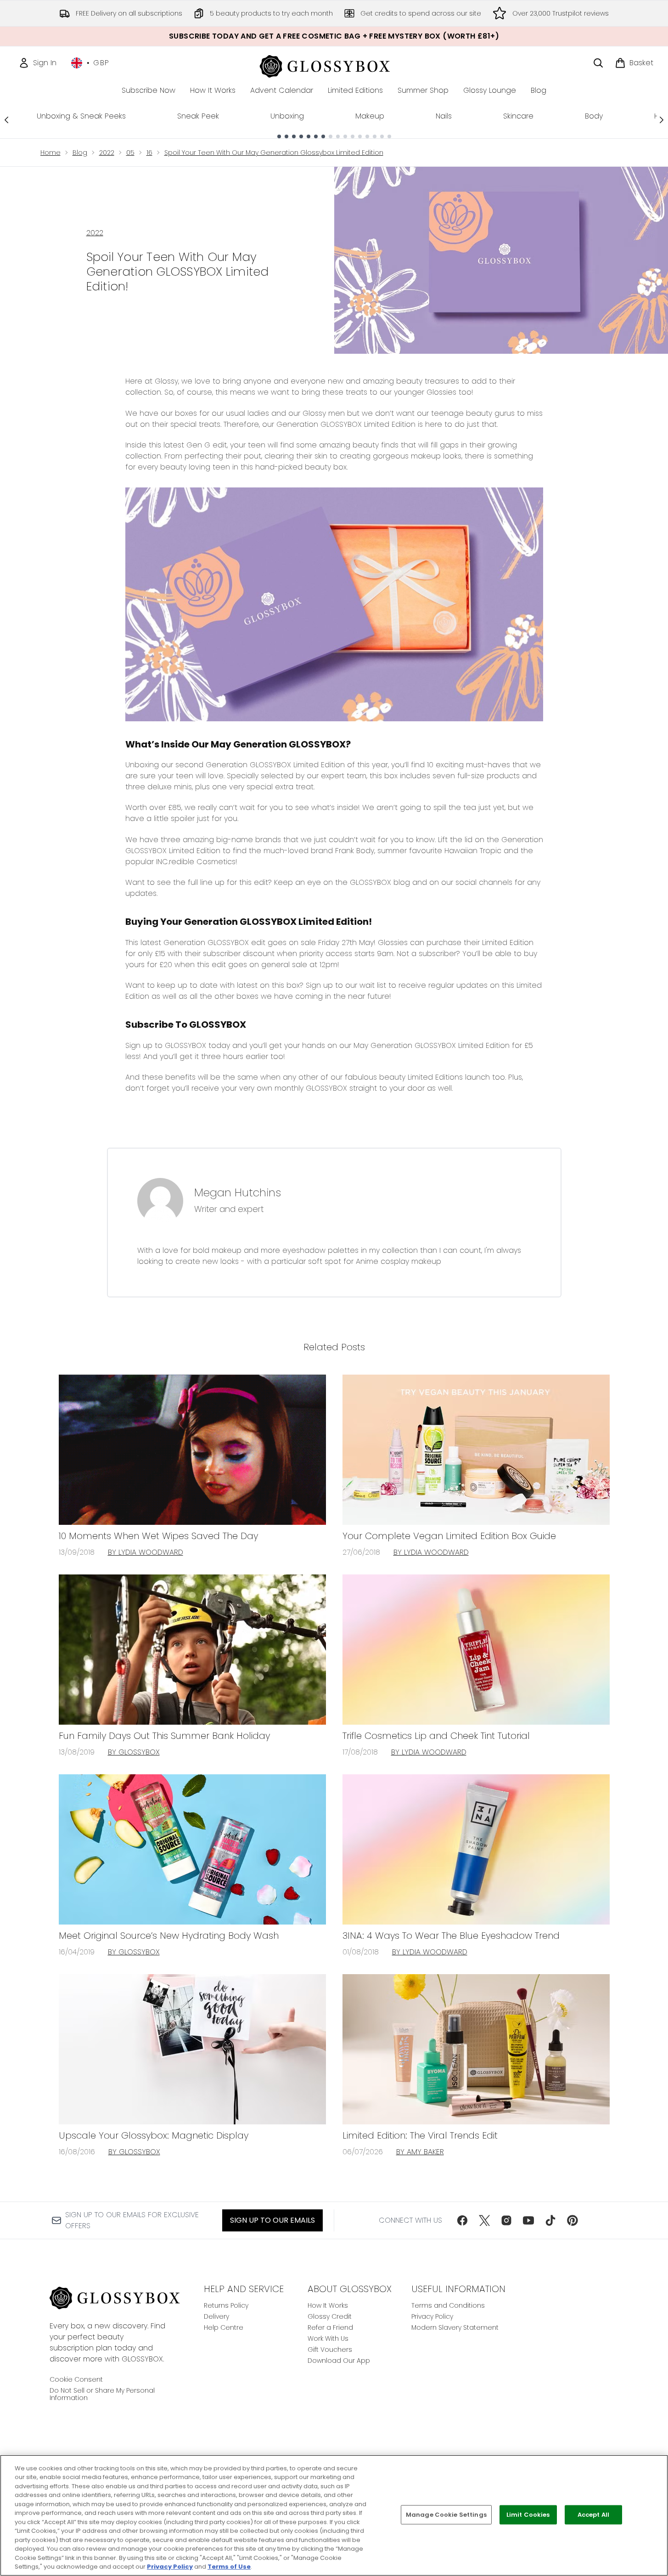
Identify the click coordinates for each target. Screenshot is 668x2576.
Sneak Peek (198, 116)
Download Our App (339, 2361)
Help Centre (224, 2327)
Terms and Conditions (448, 2305)
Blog (80, 153)
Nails (444, 116)
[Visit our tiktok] (550, 2220)
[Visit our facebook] (462, 2220)
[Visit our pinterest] (573, 2220)
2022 (107, 153)
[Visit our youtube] (528, 2220)
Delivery (216, 2316)
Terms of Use (229, 2567)
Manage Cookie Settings (446, 2515)
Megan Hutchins (238, 1193)
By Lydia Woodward (146, 1552)
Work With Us (328, 2338)
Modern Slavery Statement (455, 2327)
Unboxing (287, 116)
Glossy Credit (330, 2316)
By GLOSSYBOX (134, 1752)
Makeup (370, 116)
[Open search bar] (598, 63)
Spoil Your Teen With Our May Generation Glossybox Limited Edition (274, 153)
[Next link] (662, 120)
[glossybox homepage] (334, 65)
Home (51, 153)
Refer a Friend (330, 2327)
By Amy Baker (420, 2152)
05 (130, 153)
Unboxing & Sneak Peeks (81, 116)
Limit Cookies (528, 2515)
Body (594, 116)
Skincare (518, 116)
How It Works (328, 2305)
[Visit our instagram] (506, 2220)
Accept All (593, 2515)
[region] (334, 2515)
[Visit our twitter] (484, 2220)
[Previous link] (6, 120)
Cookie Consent (76, 2379)
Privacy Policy (432, 2316)
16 (149, 153)
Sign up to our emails (272, 2220)
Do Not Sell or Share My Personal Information (102, 2394)
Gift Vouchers (330, 2350)
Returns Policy (226, 2305)
